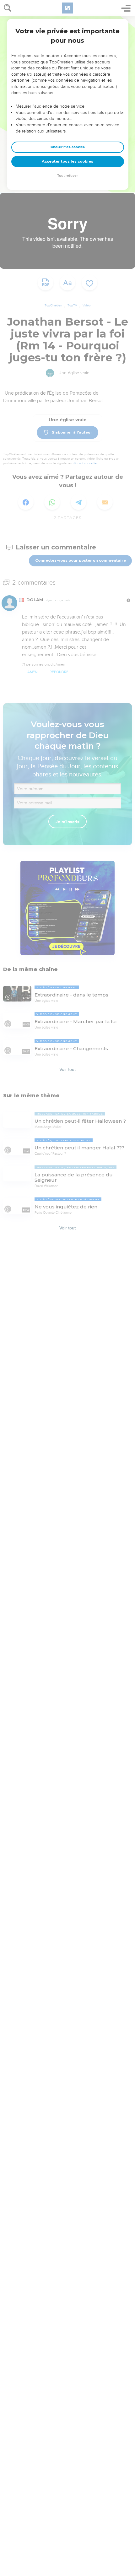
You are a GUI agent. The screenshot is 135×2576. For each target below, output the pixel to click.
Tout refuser (67, 176)
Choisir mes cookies (68, 147)
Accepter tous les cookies (67, 161)
